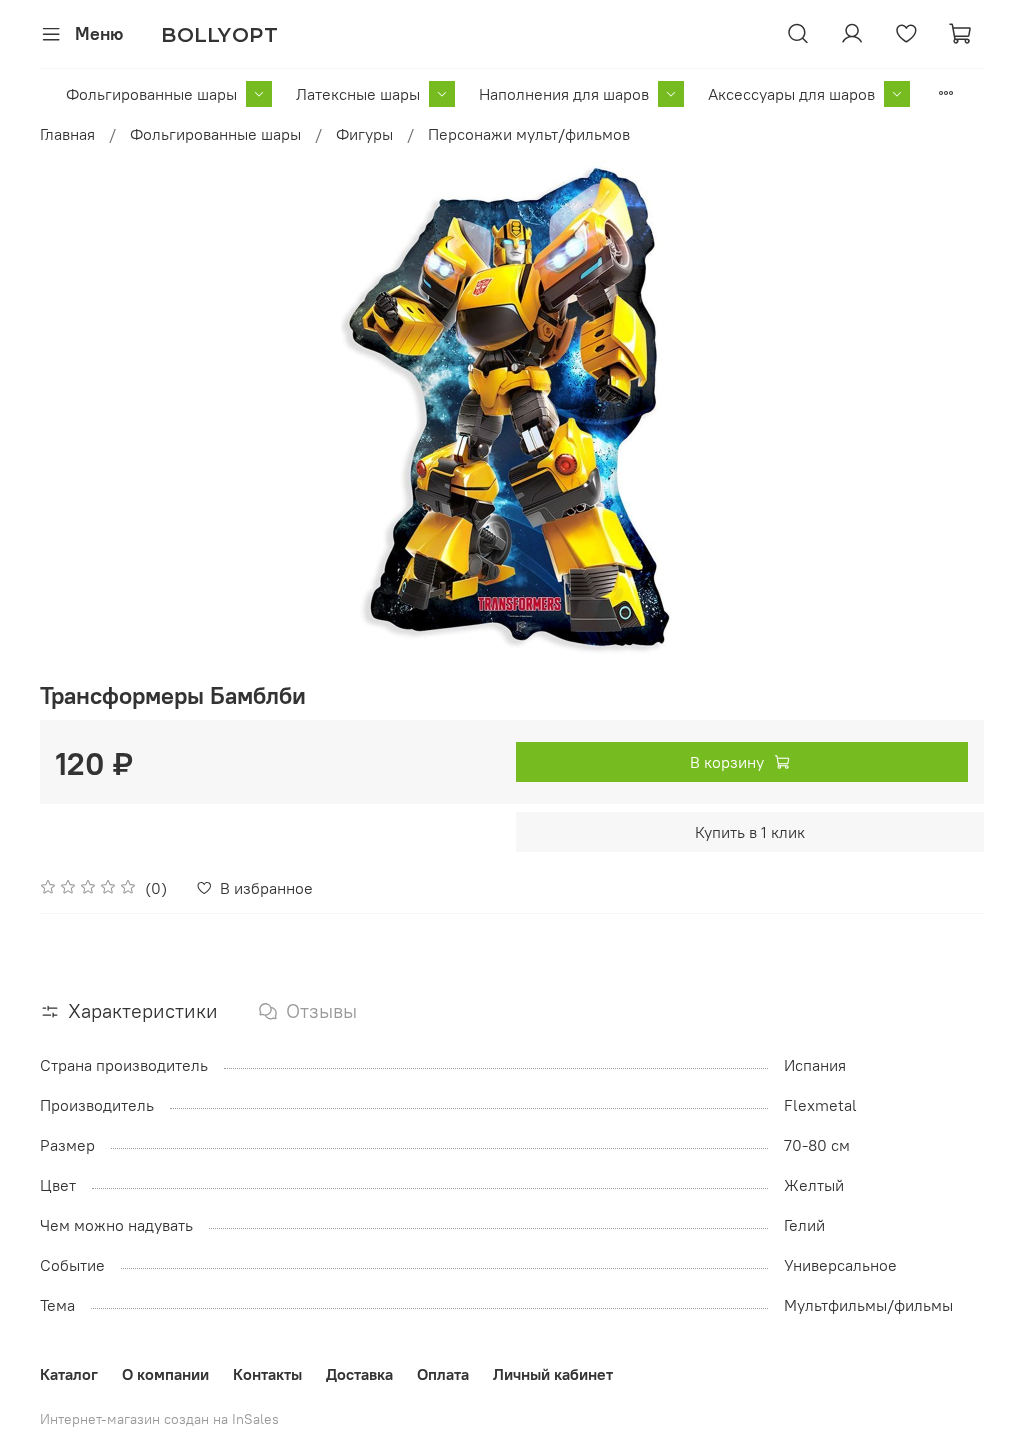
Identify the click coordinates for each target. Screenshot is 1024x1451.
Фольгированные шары (151, 94)
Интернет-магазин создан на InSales (159, 1419)
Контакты (267, 1374)
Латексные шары (358, 94)
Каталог (69, 1374)
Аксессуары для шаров (791, 94)
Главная (67, 134)
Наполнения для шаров (564, 94)
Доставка (359, 1374)
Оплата (443, 1374)
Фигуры (364, 134)
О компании (165, 1374)
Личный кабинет (553, 1374)
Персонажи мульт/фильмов (529, 134)
